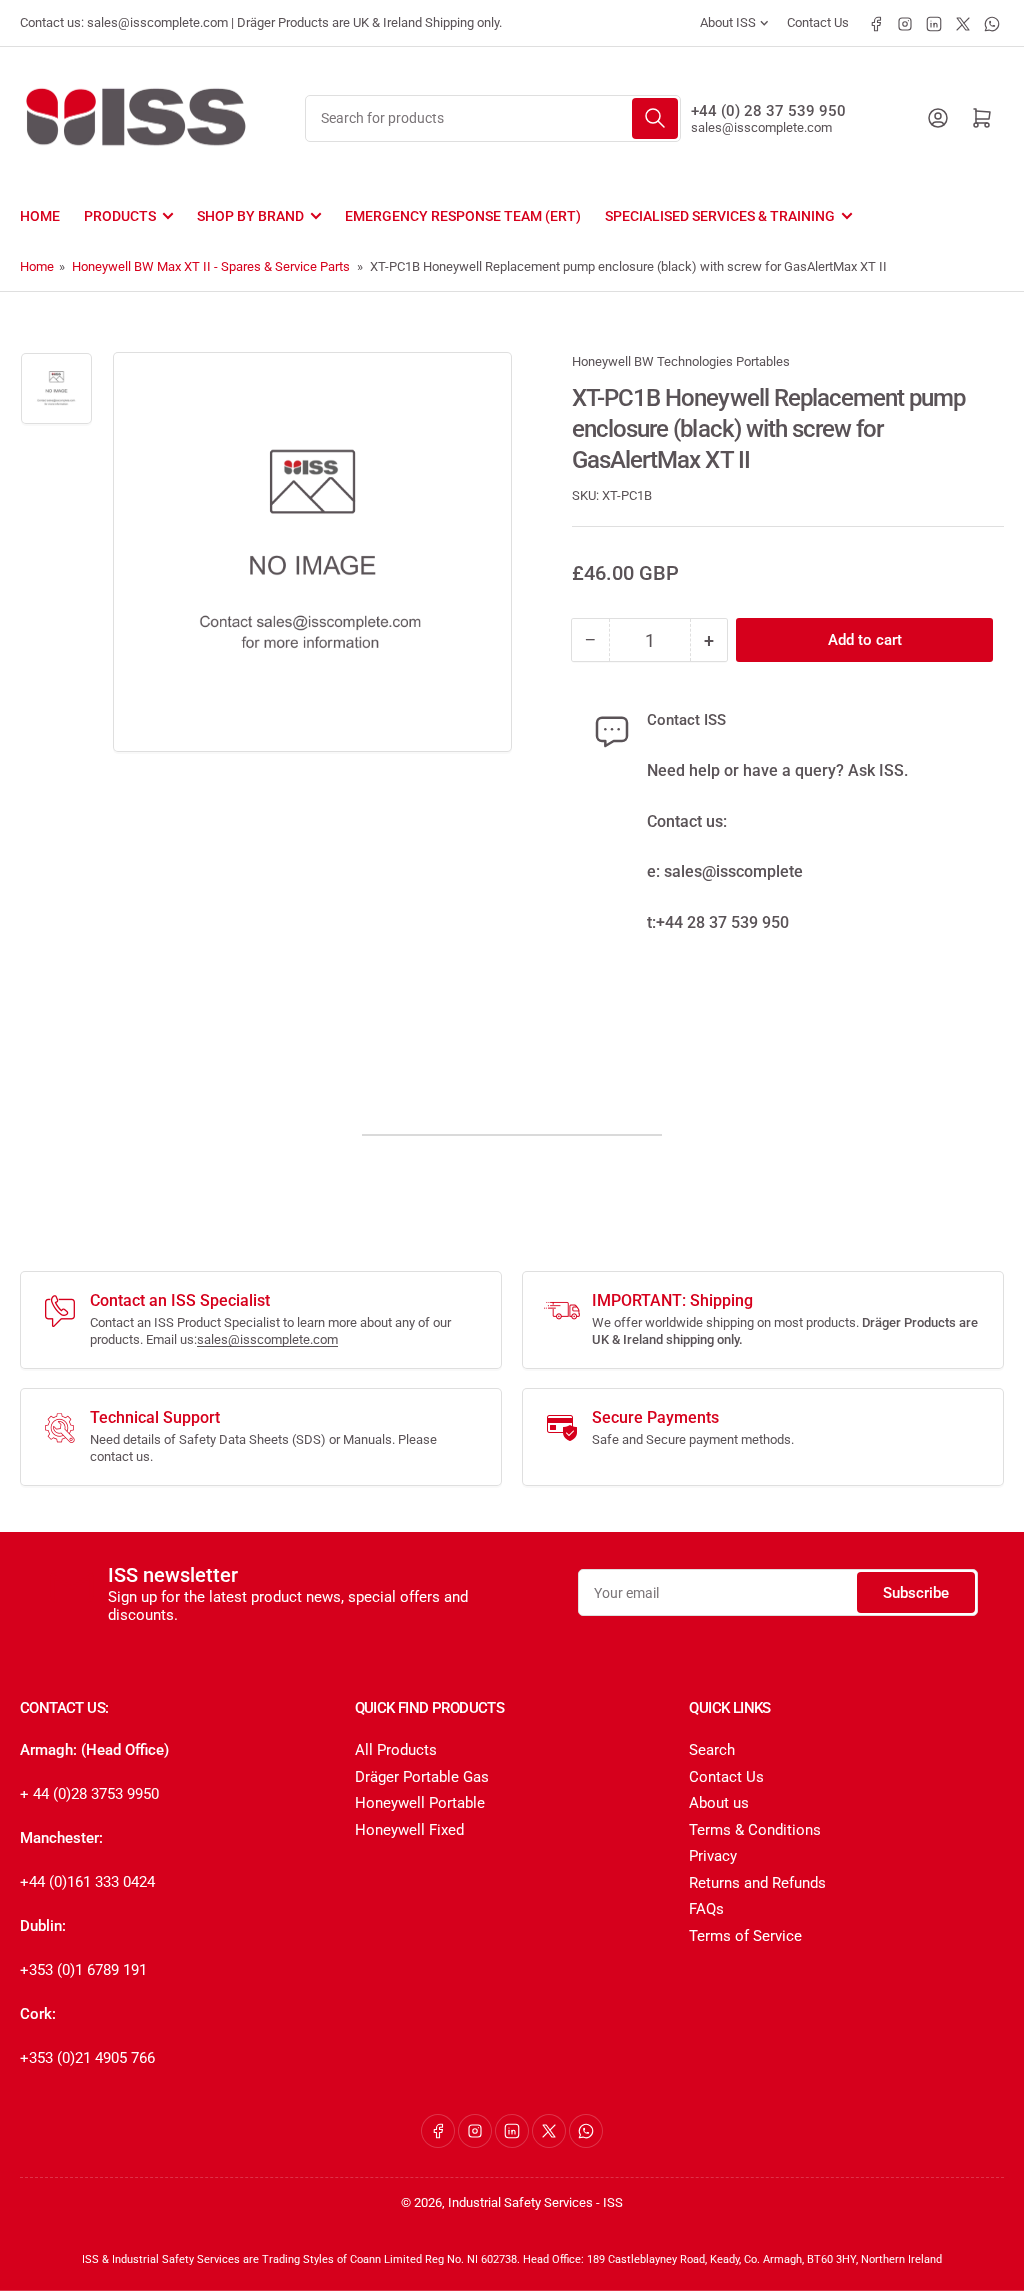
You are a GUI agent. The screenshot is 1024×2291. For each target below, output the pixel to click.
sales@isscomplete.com (761, 127)
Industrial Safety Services (520, 2202)
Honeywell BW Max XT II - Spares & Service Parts (211, 266)
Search (712, 1750)
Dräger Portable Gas (422, 1777)
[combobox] (493, 118)
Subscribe (916, 1593)
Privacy (713, 1856)
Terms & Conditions (755, 1830)
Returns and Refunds (757, 1883)
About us (719, 1803)
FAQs (706, 1909)
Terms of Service (745, 1936)
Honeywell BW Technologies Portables (681, 361)
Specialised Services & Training (720, 216)
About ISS (728, 22)
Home (40, 216)
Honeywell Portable (420, 1803)
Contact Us (818, 22)
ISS (613, 2202)
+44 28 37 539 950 (722, 922)
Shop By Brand (250, 216)
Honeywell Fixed (409, 1830)
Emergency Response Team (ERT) (463, 216)
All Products (396, 1750)
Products (120, 216)
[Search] (655, 118)
